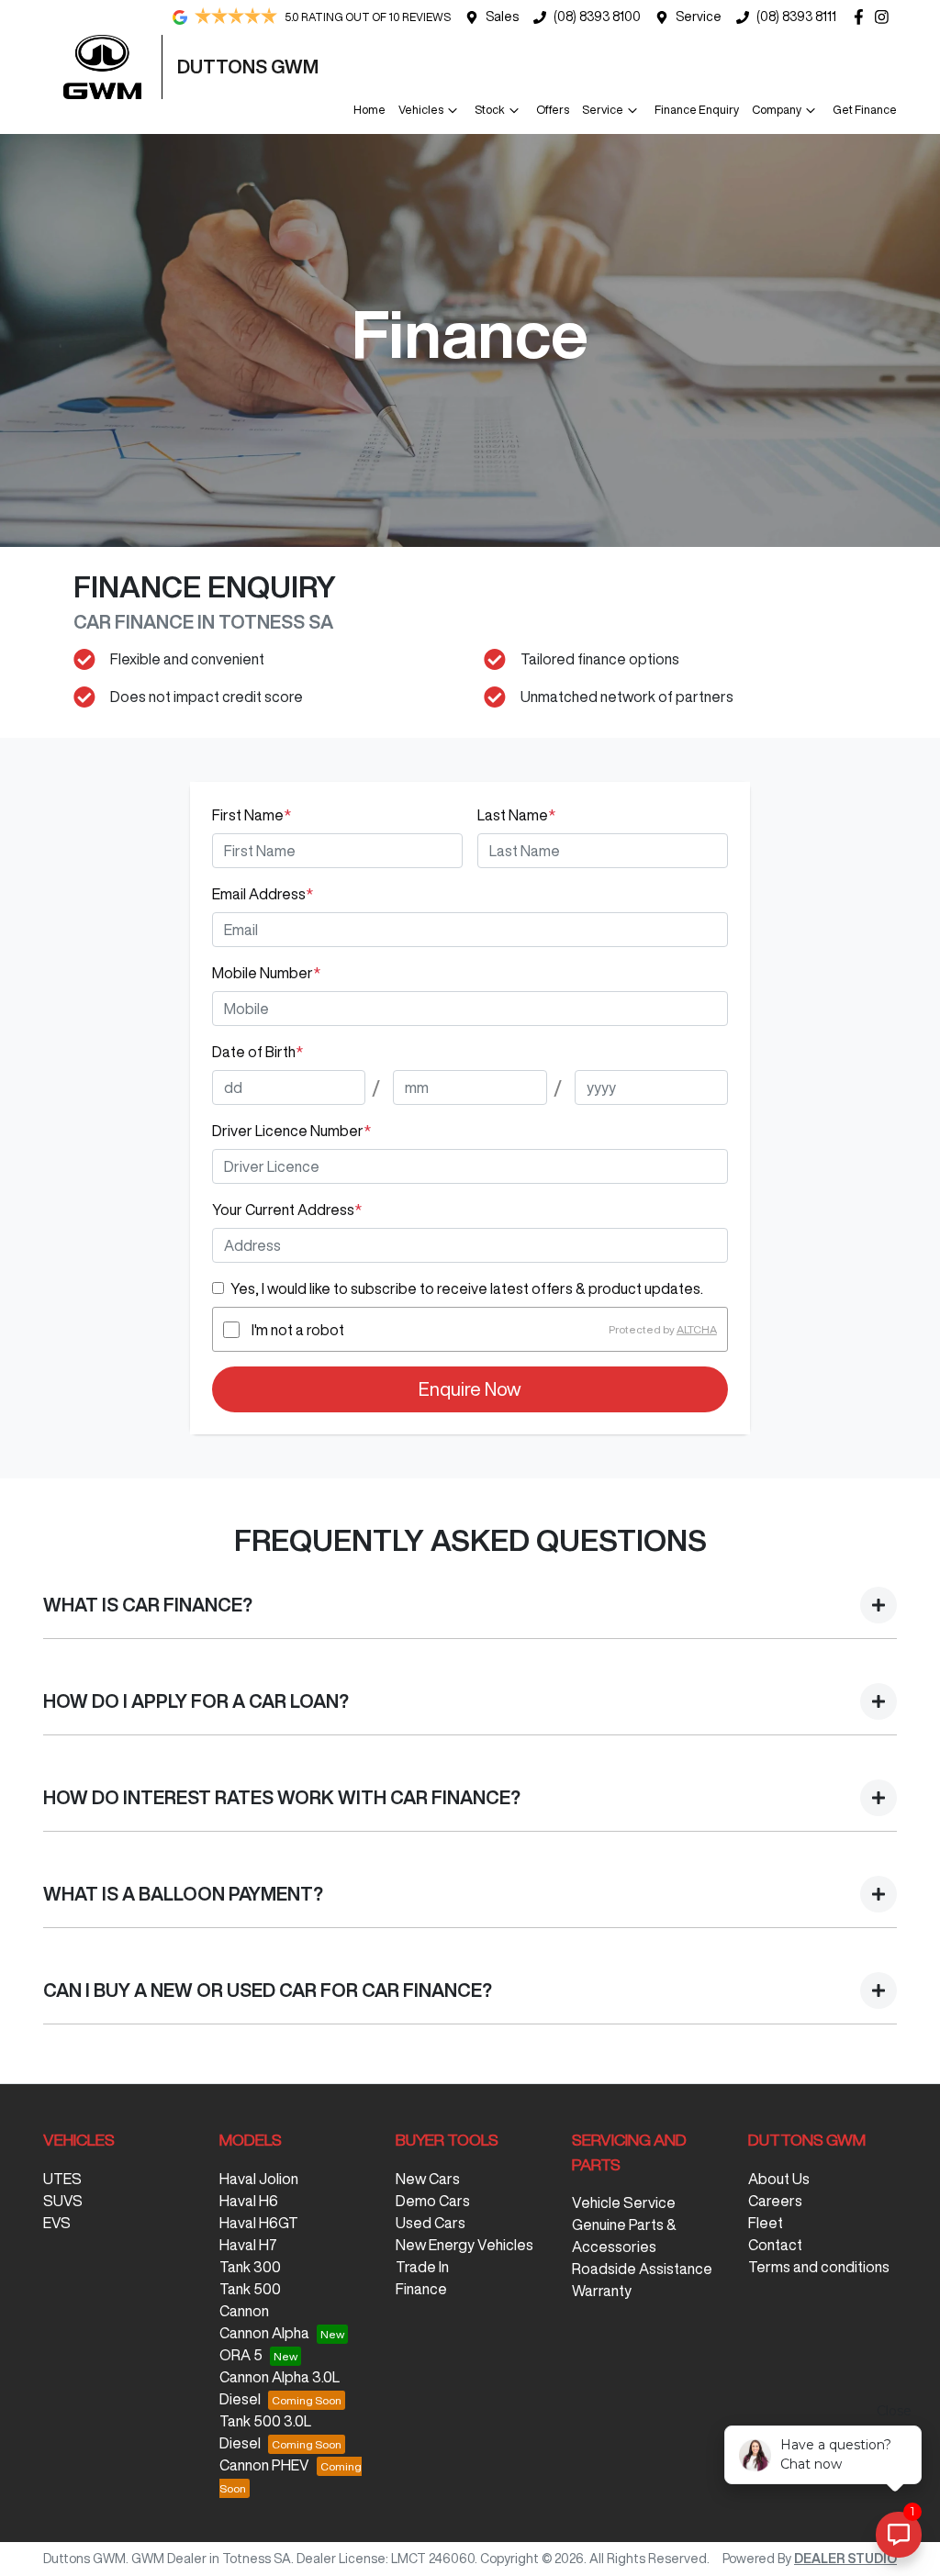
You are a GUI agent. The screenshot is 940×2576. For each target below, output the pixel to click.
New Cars (428, 2179)
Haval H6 (249, 2201)
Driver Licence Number (291, 1131)
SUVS (63, 2201)
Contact (775, 2245)
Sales (502, 17)
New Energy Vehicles (464, 2245)
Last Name (516, 815)
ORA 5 (241, 2355)
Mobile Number (266, 973)
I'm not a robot (298, 1330)
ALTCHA (697, 1329)
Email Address (263, 894)
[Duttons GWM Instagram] (885, 17)
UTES (62, 2179)
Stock (490, 110)
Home (369, 110)
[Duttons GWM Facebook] (862, 17)
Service (699, 17)
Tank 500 (250, 2289)
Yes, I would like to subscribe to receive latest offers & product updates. (467, 1288)
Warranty (602, 2291)
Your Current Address (287, 1210)
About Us (779, 2179)
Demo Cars (433, 2201)
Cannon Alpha (264, 2333)
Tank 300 (250, 2267)
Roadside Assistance (642, 2269)
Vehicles (421, 110)
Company (777, 110)
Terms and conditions (819, 2267)
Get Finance (865, 110)
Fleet (766, 2223)
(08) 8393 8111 (796, 17)
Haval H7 (248, 2245)
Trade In (422, 2267)
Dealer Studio (845, 2559)
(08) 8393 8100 (597, 17)
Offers (553, 110)
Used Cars (431, 2223)
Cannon (244, 2311)
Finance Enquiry (697, 110)
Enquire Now (470, 1389)
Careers (775, 2201)
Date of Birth (257, 1052)
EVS (57, 2223)
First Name (252, 815)
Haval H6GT (259, 2223)
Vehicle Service (624, 2202)
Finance (421, 2289)
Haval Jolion (259, 2179)
